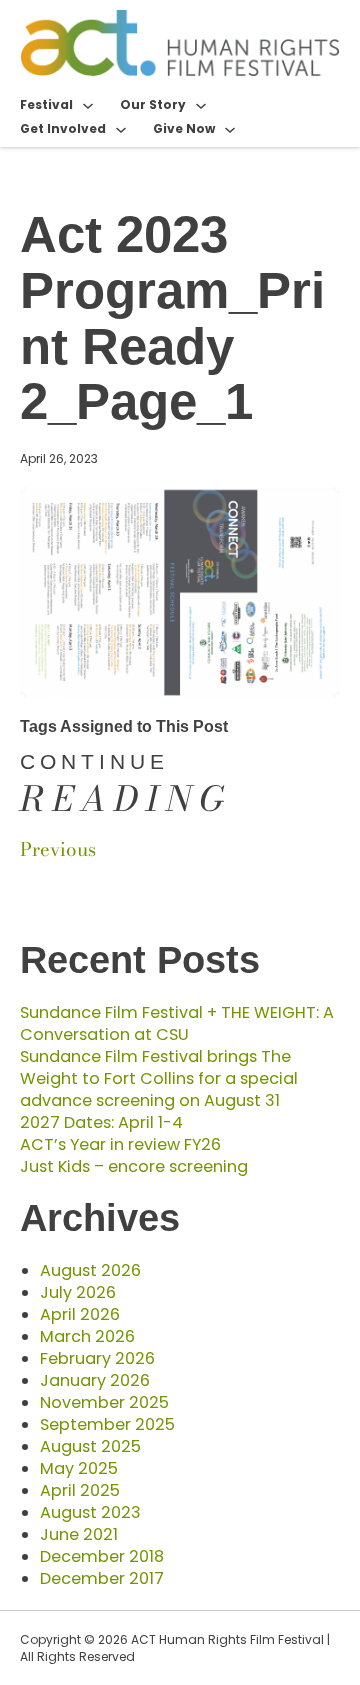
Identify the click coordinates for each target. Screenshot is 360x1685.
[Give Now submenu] (230, 129)
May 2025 (79, 1468)
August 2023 (90, 1512)
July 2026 (78, 1292)
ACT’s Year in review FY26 (120, 1144)
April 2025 (80, 1490)
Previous (58, 849)
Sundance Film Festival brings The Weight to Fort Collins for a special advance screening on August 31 (159, 1078)
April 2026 (80, 1314)
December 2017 (102, 1578)
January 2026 (95, 1380)
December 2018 (102, 1556)
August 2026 (90, 1270)
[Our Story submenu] (201, 105)
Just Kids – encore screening (134, 1166)
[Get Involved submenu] (121, 129)
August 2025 (90, 1446)
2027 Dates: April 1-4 (101, 1122)
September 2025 (107, 1424)
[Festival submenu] (88, 105)
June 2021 (79, 1534)
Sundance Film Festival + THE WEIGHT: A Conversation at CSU (177, 1023)
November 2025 (104, 1402)
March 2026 (87, 1336)
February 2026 (97, 1358)
